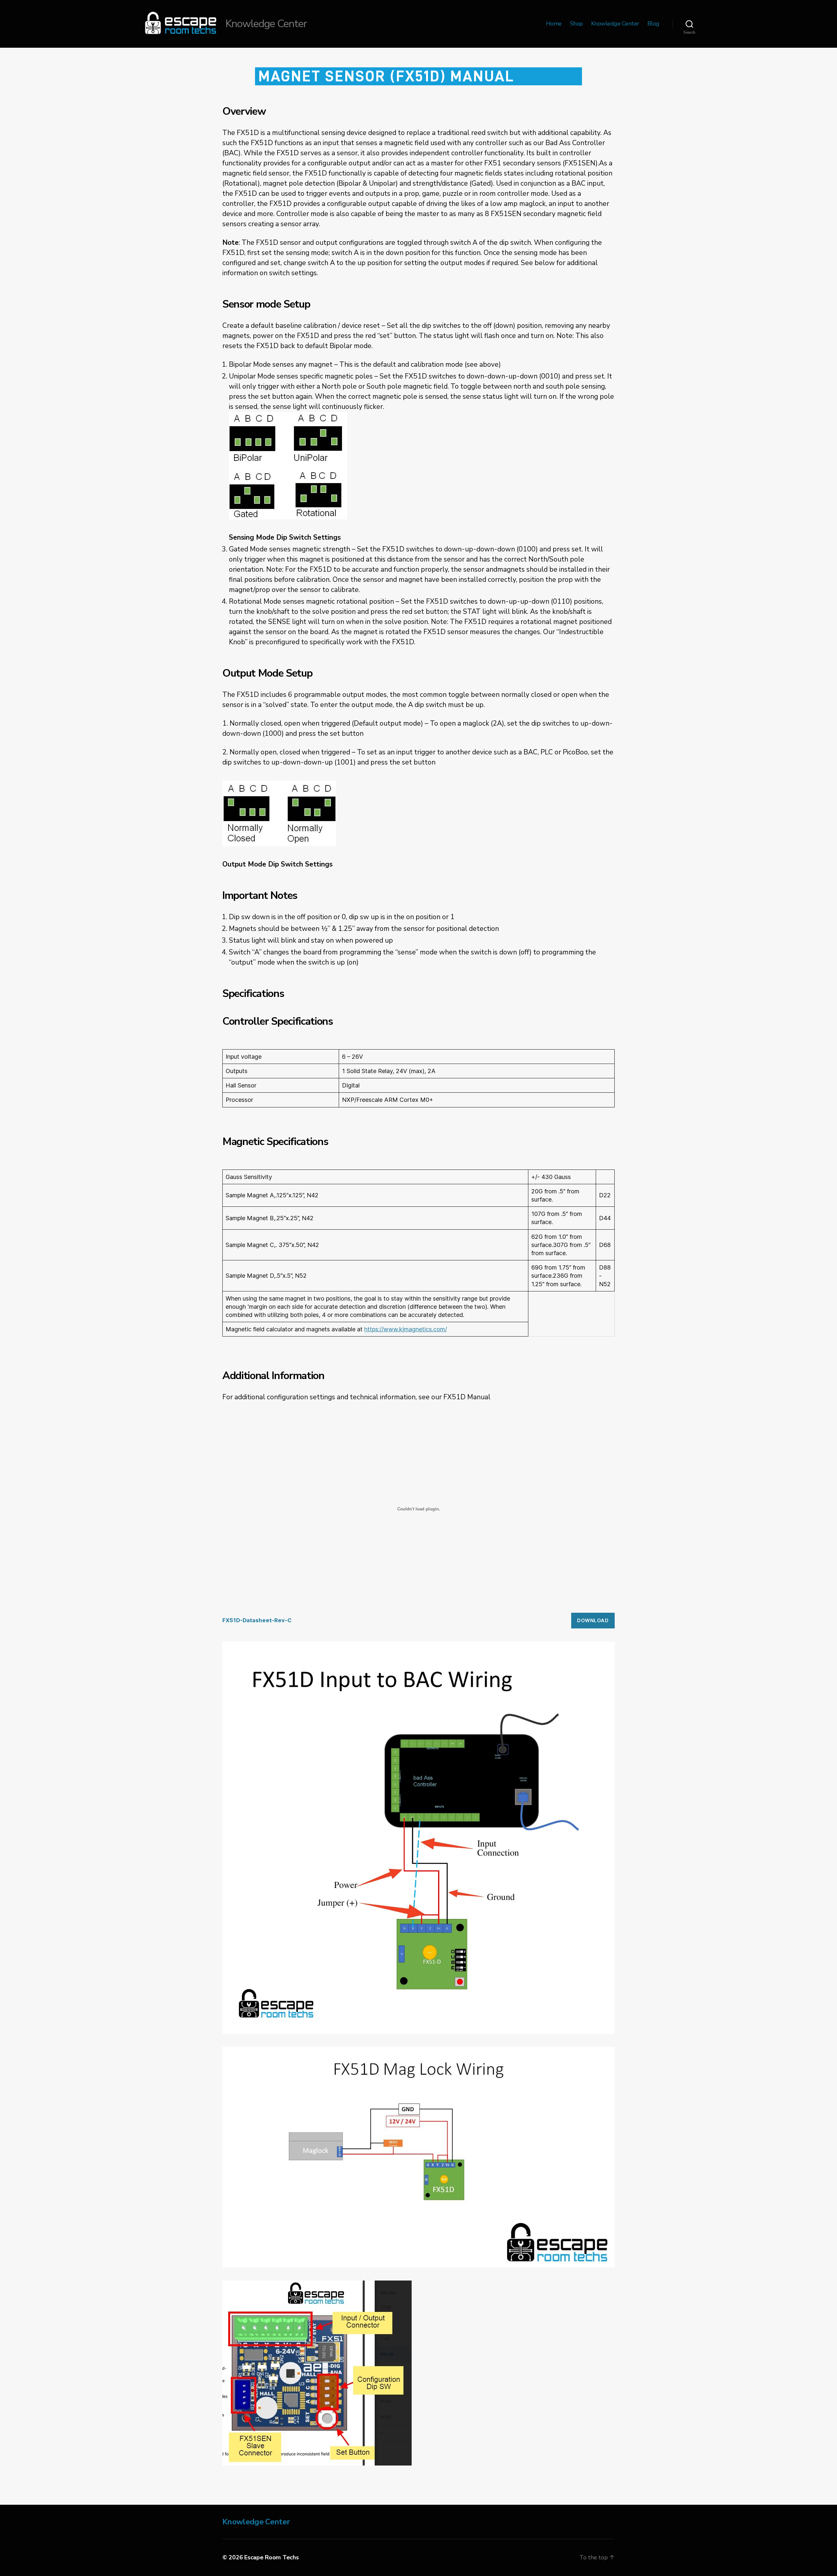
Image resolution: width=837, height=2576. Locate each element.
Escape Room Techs (271, 2557)
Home (554, 24)
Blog (653, 24)
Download (593, 1620)
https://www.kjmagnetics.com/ (406, 1329)
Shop (576, 24)
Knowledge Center (615, 24)
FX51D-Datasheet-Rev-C (257, 1620)
